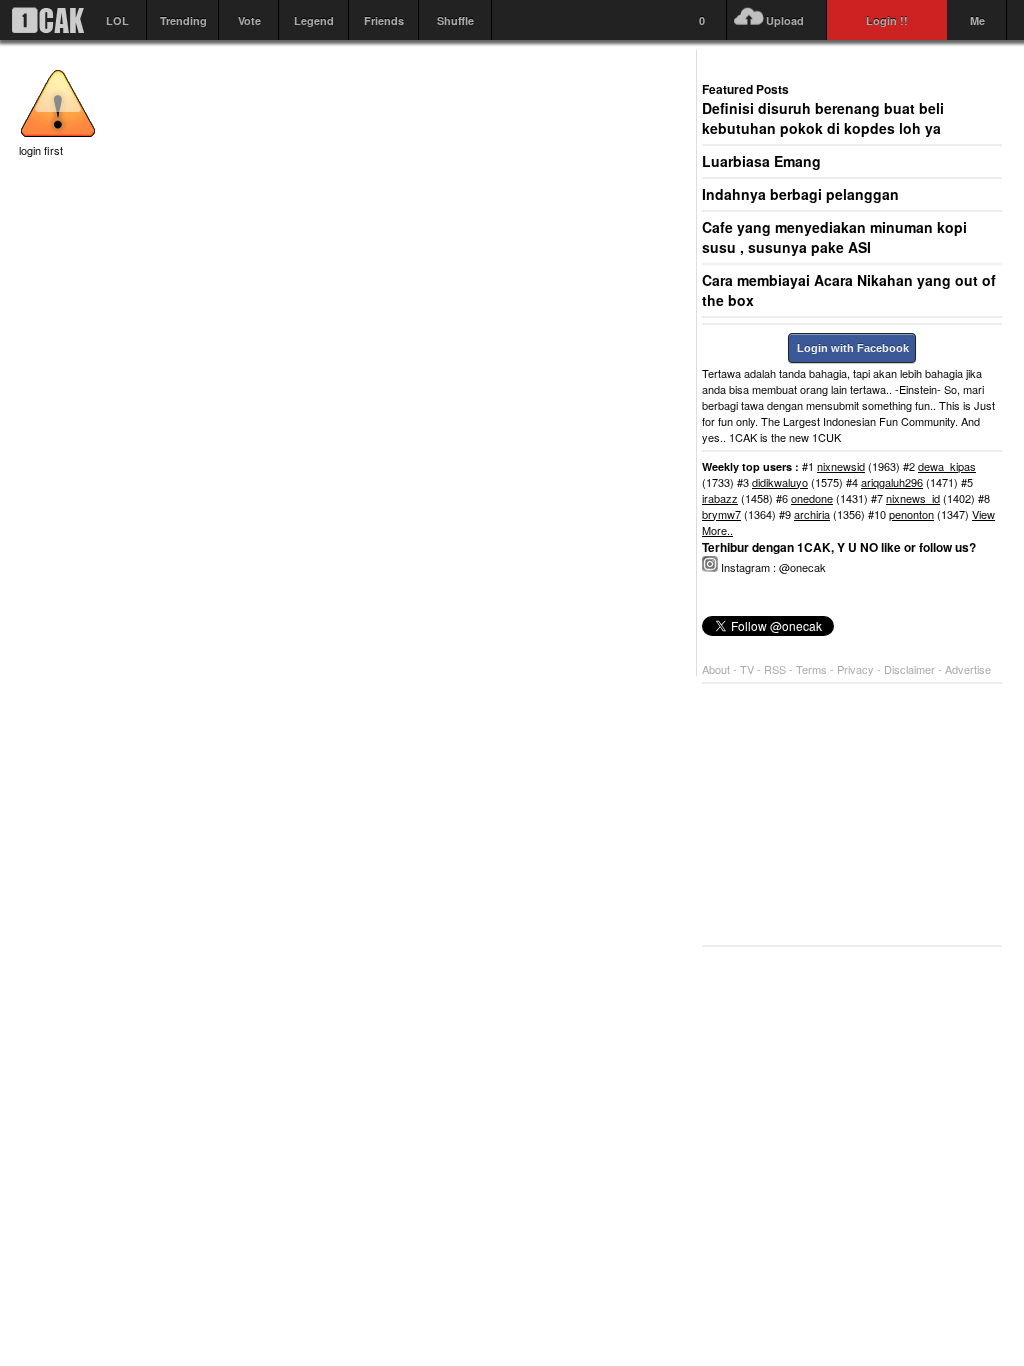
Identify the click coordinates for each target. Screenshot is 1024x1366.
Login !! (887, 20)
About (716, 669)
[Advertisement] (852, 815)
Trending (183, 20)
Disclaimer (911, 669)
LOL (117, 20)
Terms (813, 669)
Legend (314, 20)
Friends (384, 20)
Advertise (968, 669)
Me (977, 20)
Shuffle (455, 20)
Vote (249, 20)
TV (747, 669)
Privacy (857, 669)
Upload (785, 20)
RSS (775, 669)
